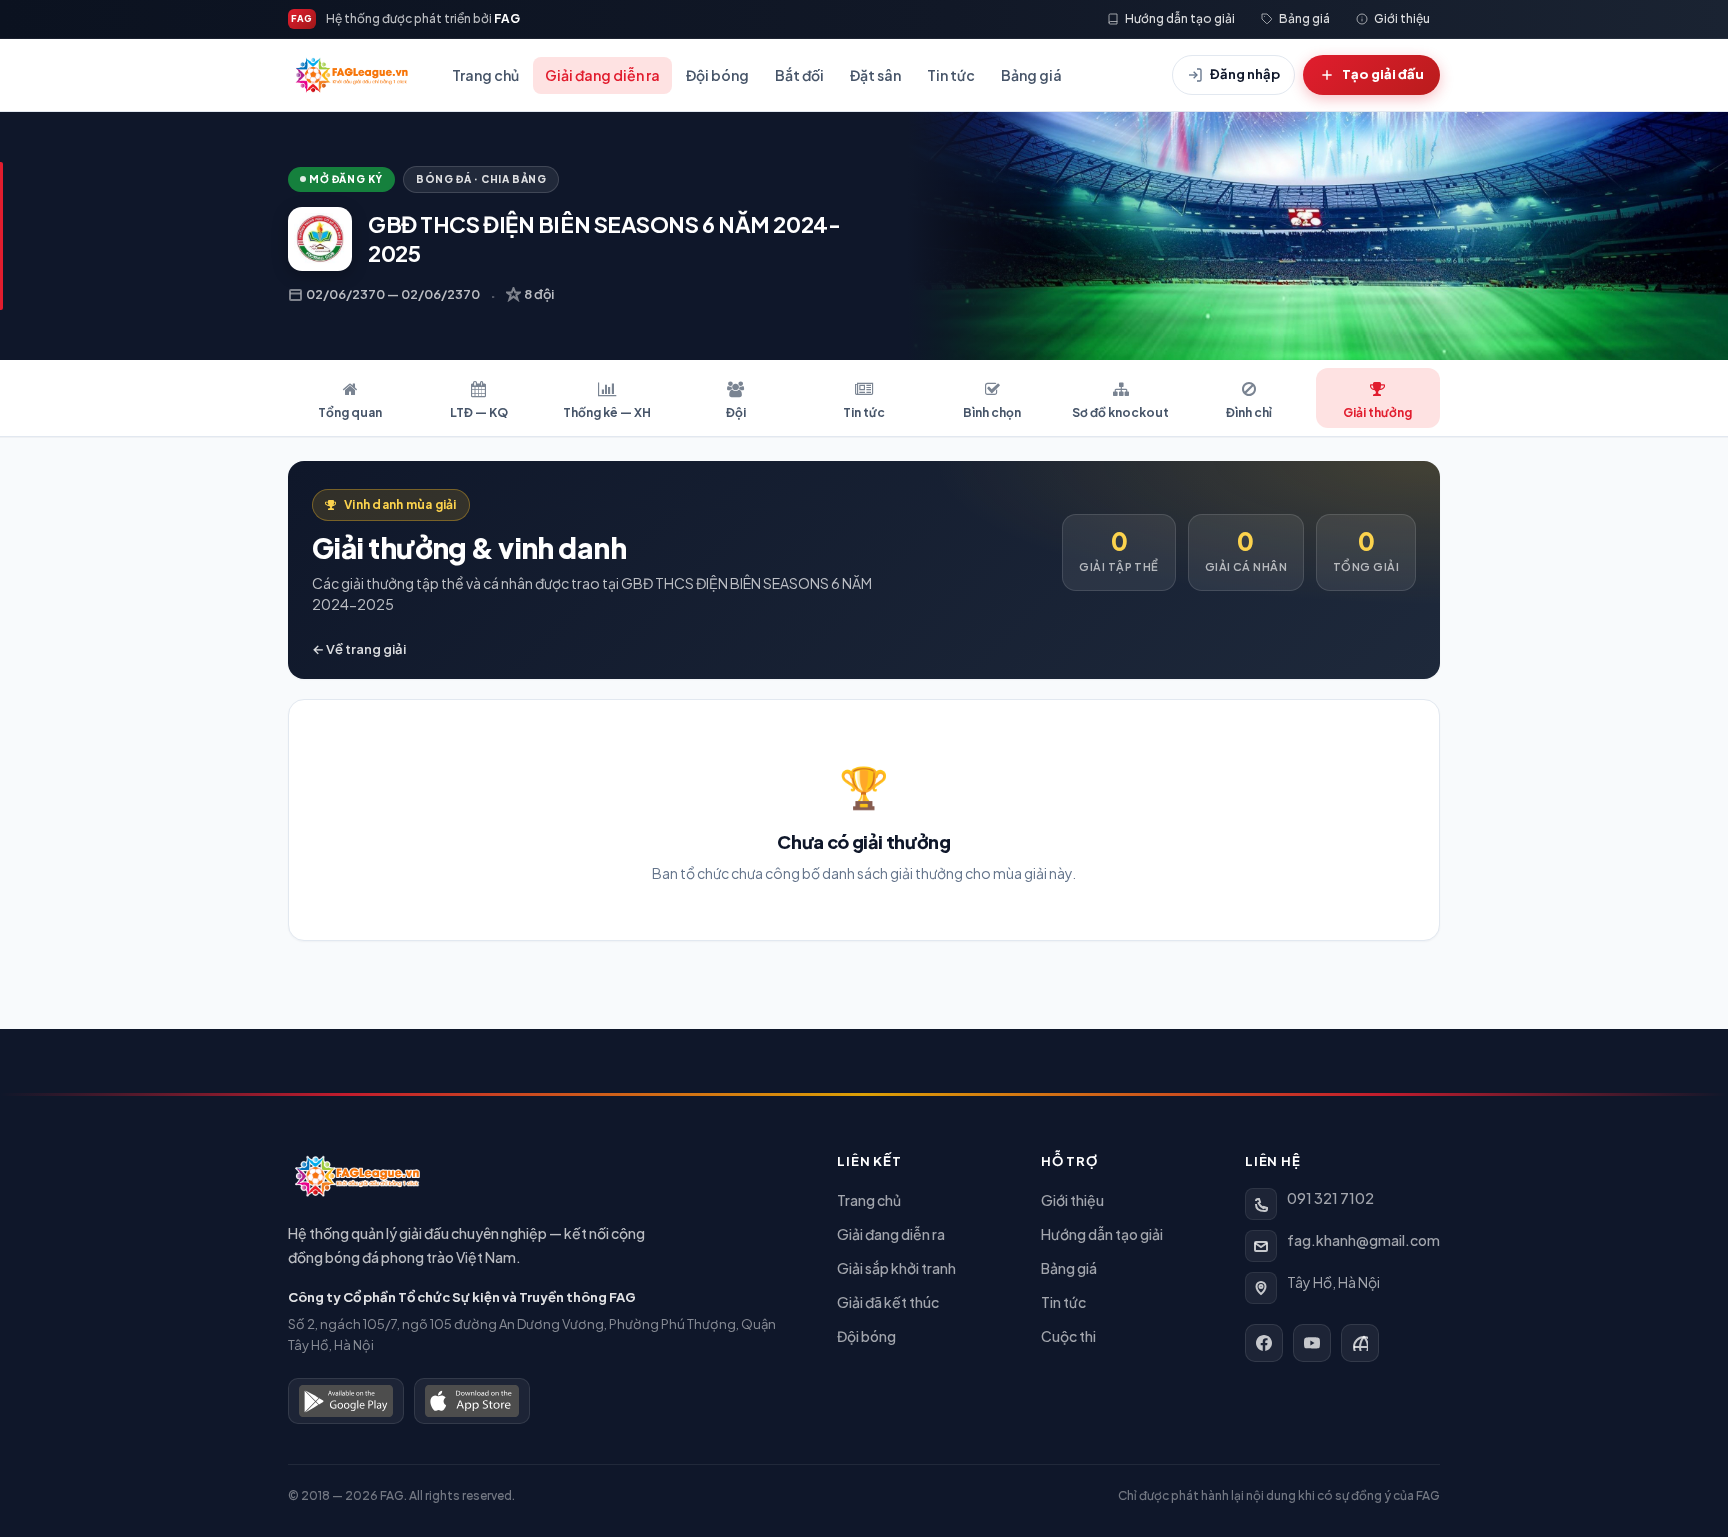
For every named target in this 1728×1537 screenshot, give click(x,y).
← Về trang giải (359, 649)
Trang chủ (485, 75)
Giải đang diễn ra (602, 75)
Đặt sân (875, 75)
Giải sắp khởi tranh (896, 1268)
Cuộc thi (1068, 1336)
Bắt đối (799, 75)
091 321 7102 (1330, 1198)
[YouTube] (1312, 1343)
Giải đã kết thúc (888, 1302)
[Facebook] (1264, 1343)
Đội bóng (717, 75)
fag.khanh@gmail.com (1363, 1240)
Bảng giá (1031, 75)
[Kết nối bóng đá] (1360, 1343)
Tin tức (951, 75)
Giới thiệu (1072, 1200)
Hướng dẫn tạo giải (1102, 1234)
